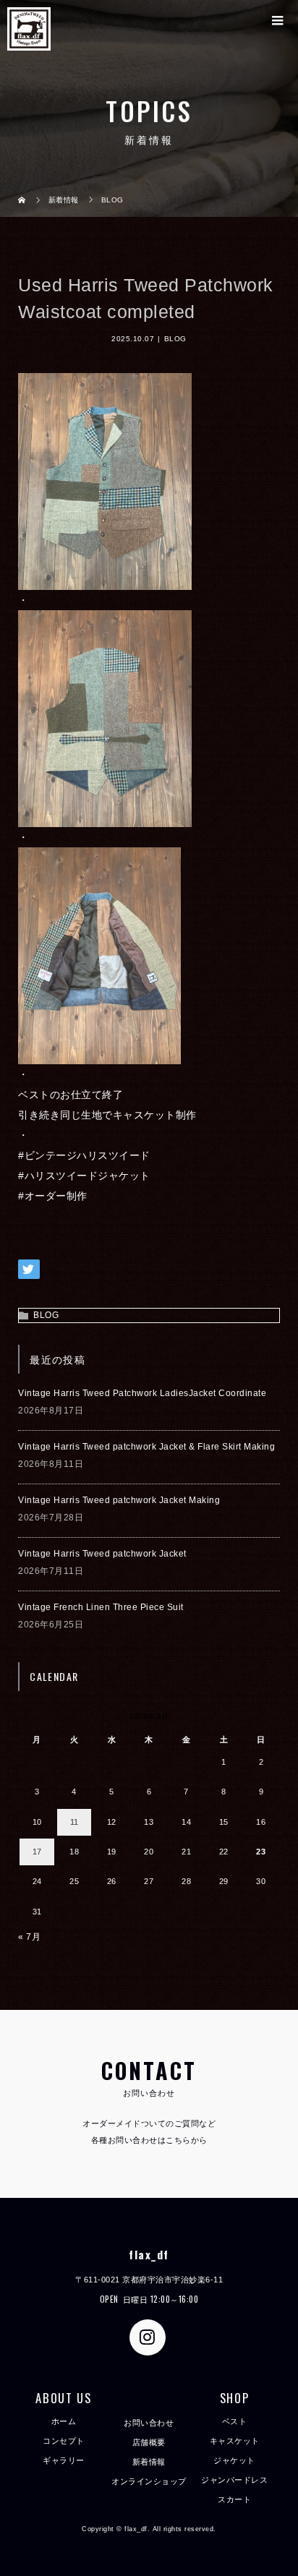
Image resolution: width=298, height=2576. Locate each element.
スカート (234, 2499)
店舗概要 (149, 2442)
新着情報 (149, 2462)
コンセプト (64, 2441)
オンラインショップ (149, 2481)
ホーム (64, 2421)
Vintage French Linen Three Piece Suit (101, 1607)
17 (37, 1852)
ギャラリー (64, 2460)
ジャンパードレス (234, 2480)
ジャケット (234, 2460)
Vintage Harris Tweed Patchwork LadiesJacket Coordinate (142, 1393)
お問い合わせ (149, 2423)
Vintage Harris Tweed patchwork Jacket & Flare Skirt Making (146, 1447)
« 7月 (29, 1937)
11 (74, 1822)
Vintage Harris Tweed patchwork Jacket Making (119, 1500)
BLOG (175, 339)
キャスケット (235, 2441)
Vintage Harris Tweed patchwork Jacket (102, 1554)
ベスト (235, 2421)
